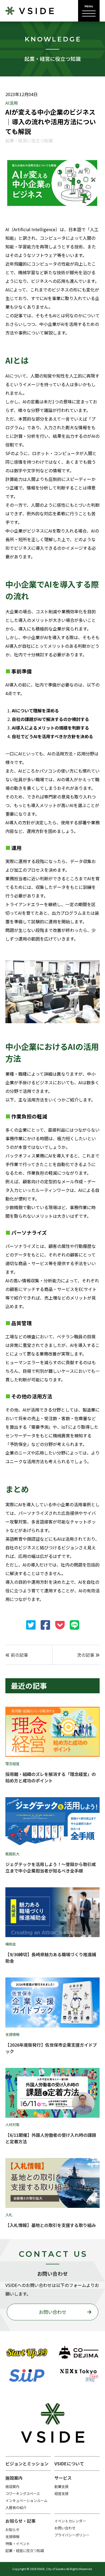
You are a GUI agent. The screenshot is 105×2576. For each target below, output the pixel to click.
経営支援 (61, 2494)
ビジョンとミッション (27, 2464)
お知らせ (12, 2530)
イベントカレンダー (70, 2521)
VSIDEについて (69, 2464)
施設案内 (12, 2487)
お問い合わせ (52, 2312)
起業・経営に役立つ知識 (25, 2551)
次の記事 (86, 1655)
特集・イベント (18, 2544)
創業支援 (61, 2487)
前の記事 (19, 1655)
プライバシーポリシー (72, 2535)
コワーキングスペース (23, 2494)
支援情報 (12, 2537)
